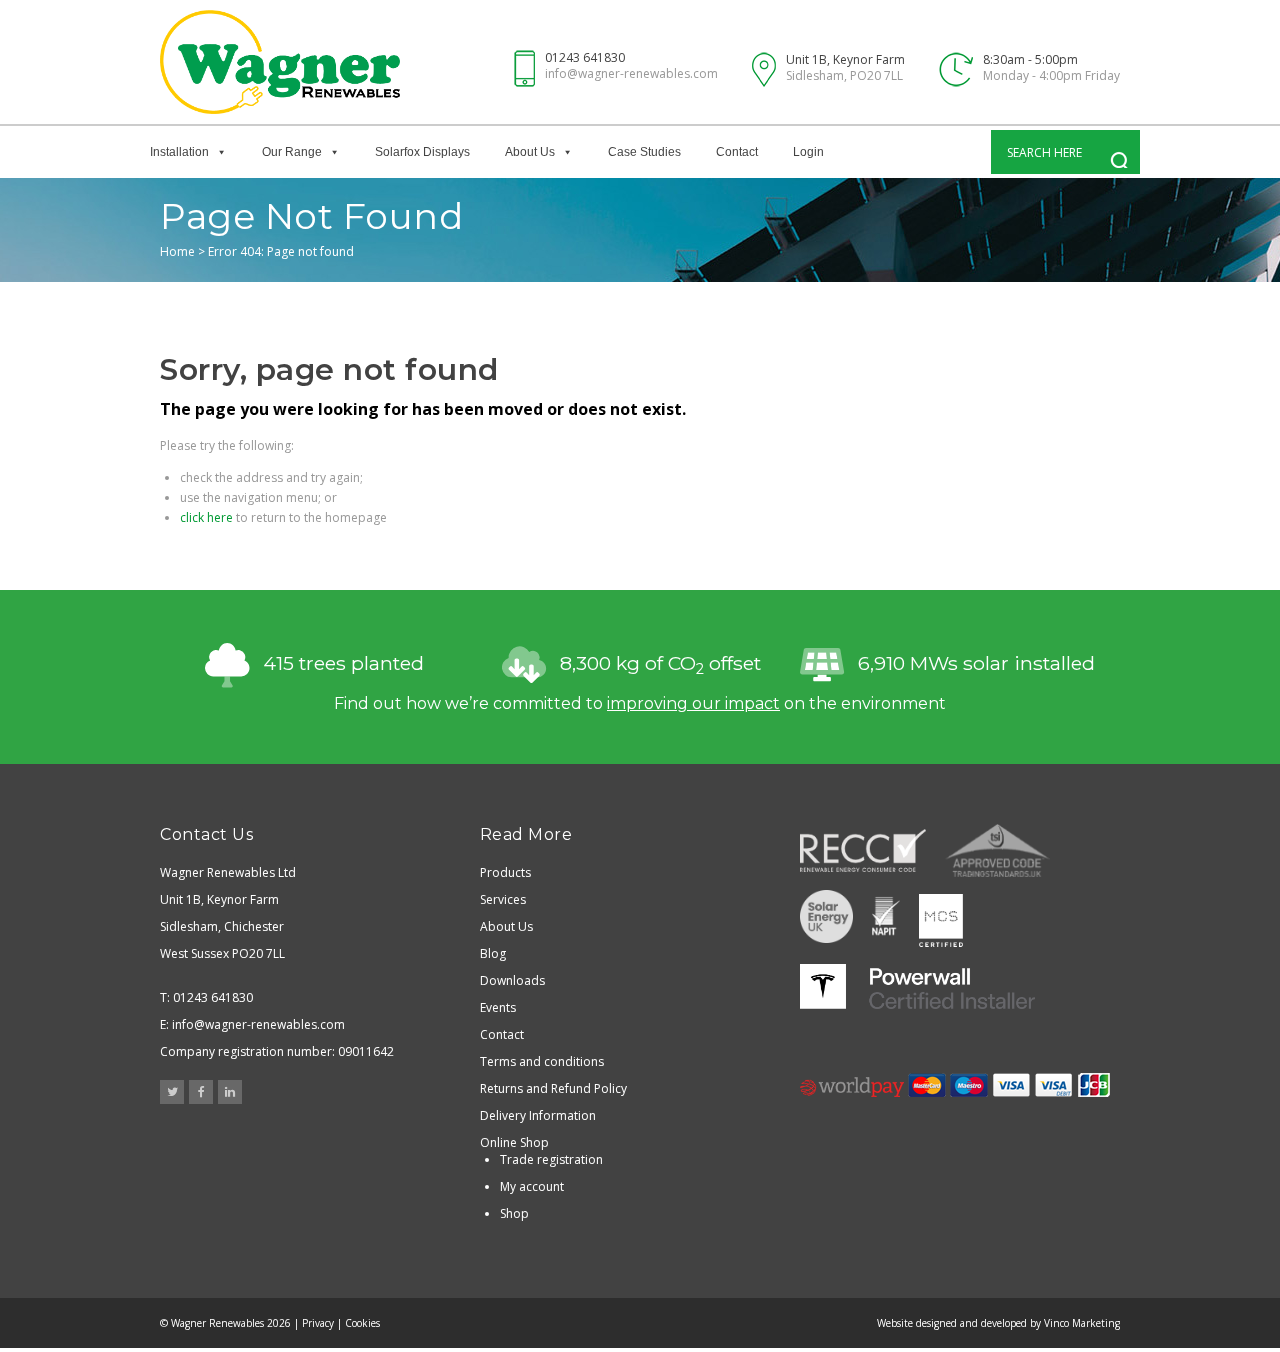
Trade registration (551, 1159)
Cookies (362, 1323)
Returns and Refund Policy (553, 1088)
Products (505, 872)
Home (177, 251)
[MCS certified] (941, 918)
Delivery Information (538, 1115)
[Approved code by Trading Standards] (997, 850)
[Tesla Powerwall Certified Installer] (917, 986)
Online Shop (514, 1142)
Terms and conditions (542, 1061)
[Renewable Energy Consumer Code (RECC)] (863, 850)
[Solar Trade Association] (826, 918)
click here (206, 517)
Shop (514, 1213)
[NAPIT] (886, 918)
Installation (179, 152)
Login (808, 152)
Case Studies (644, 152)
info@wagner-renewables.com (631, 73)
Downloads (512, 980)
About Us (530, 152)
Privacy (318, 1323)
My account (532, 1186)
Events (498, 1007)
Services (503, 899)
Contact (737, 152)
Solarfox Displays (422, 152)
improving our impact (693, 703)
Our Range (292, 152)
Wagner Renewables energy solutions (280, 62)
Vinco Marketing (1082, 1323)
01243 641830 (585, 57)
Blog (493, 953)
